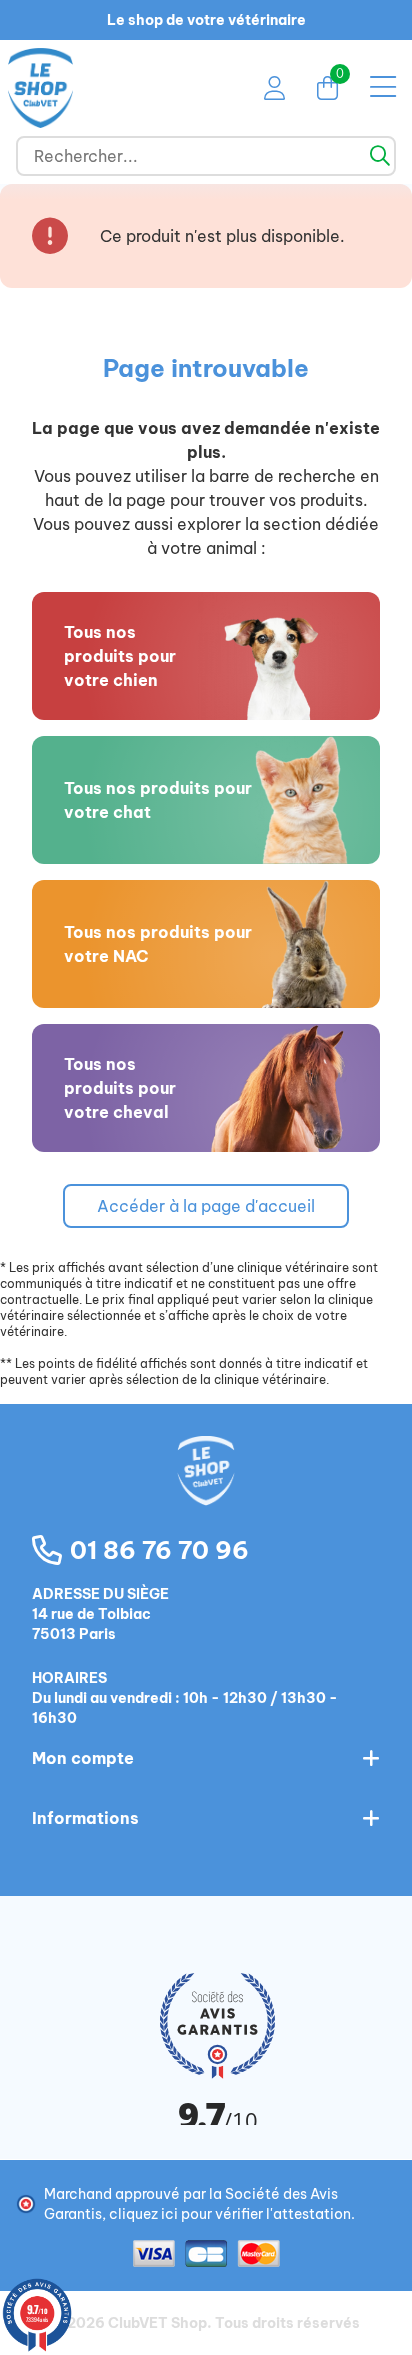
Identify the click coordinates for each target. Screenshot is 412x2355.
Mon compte (83, 1758)
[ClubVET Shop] (206, 1492)
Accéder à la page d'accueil (206, 1206)
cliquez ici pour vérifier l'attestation (230, 2214)
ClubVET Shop (157, 2323)
